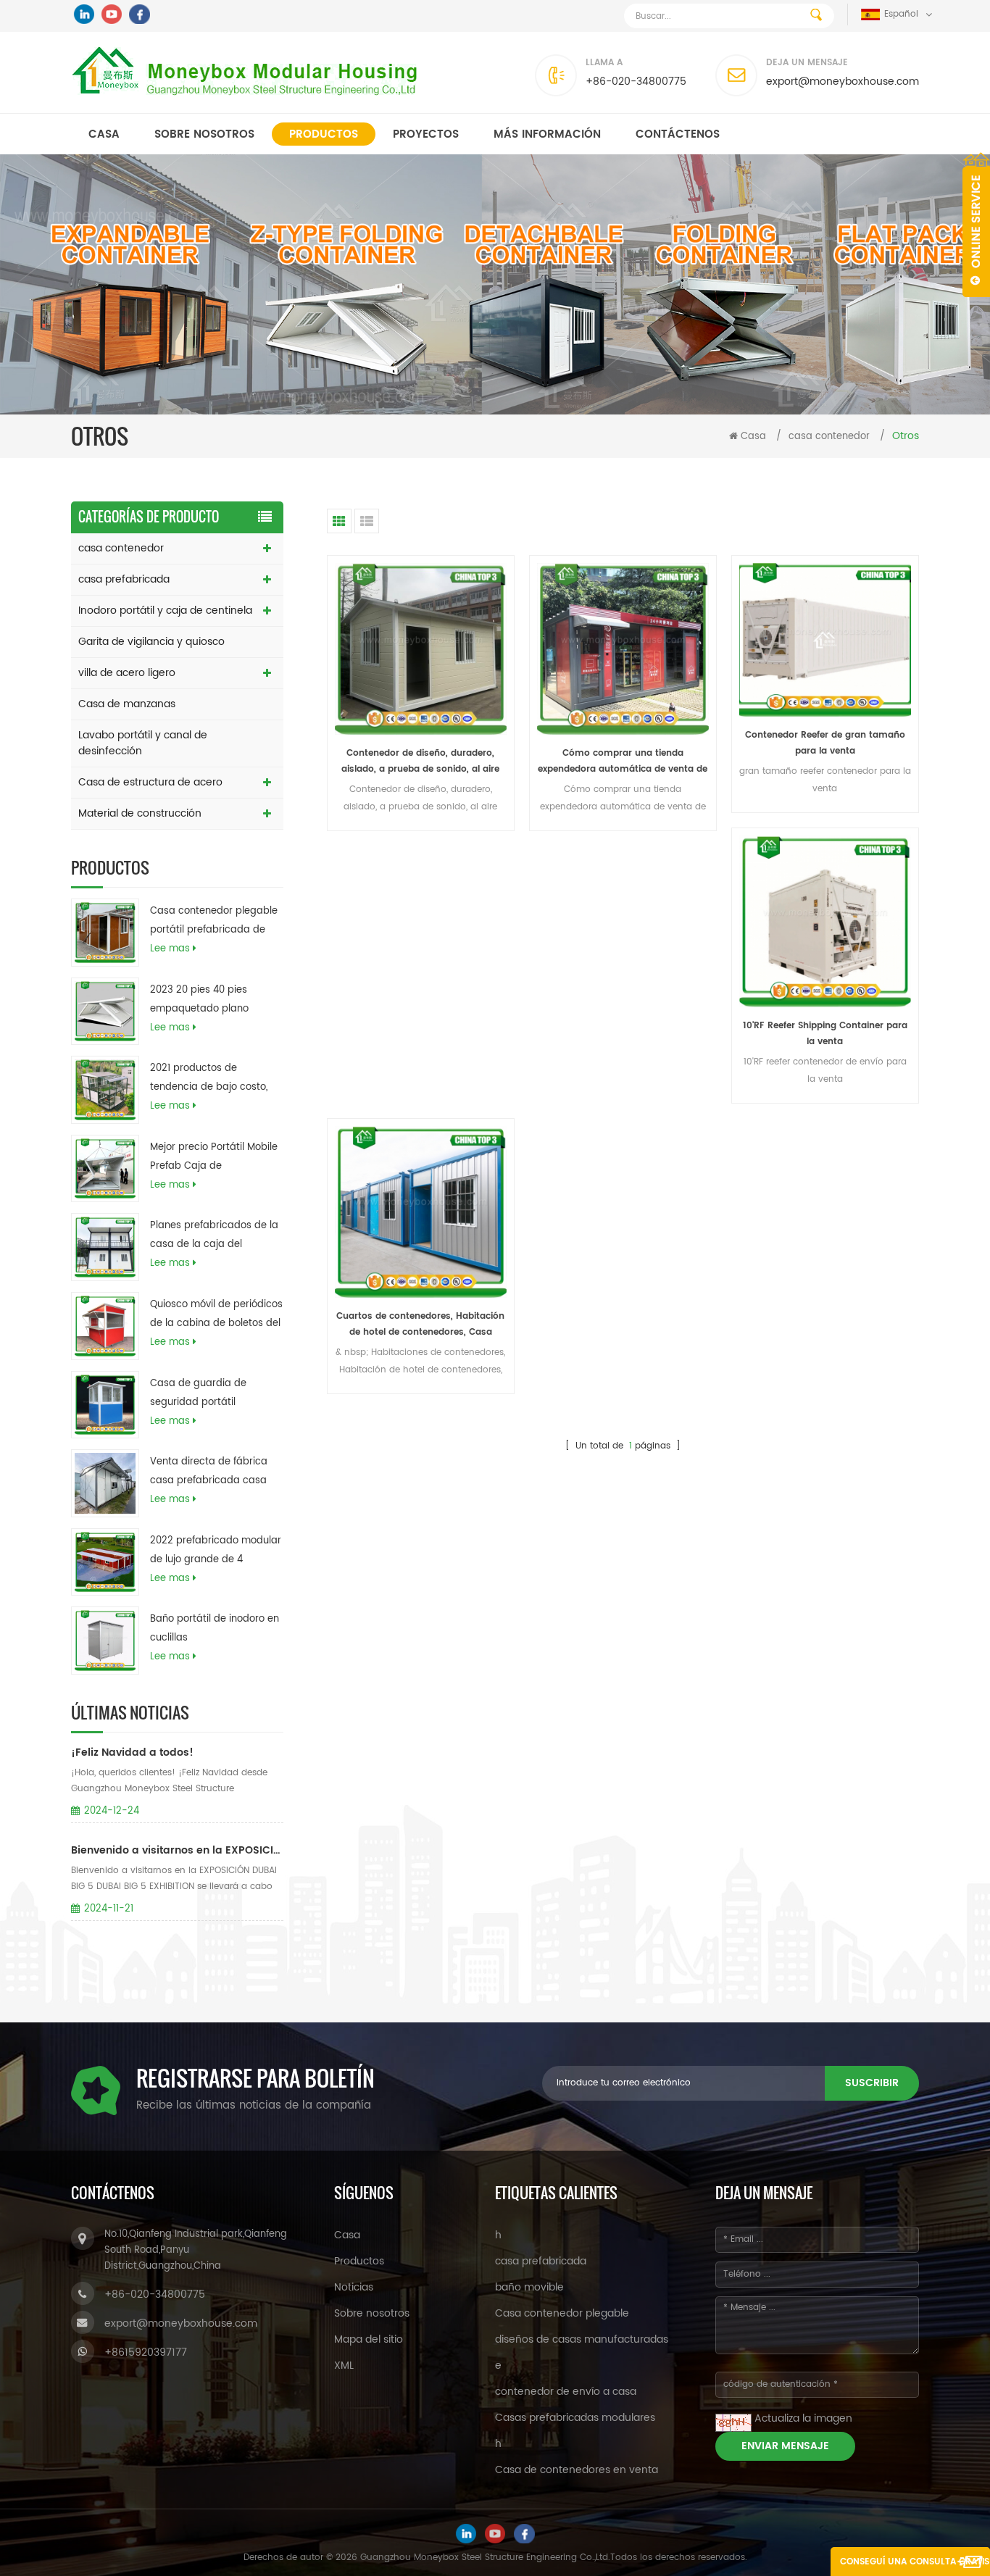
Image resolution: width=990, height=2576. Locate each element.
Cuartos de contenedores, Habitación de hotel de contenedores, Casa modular (420, 1325)
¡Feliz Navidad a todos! (132, 1752)
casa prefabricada (124, 579)
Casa (104, 134)
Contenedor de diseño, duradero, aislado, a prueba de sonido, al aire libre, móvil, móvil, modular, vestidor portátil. (421, 762)
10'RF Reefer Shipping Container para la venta (825, 1034)
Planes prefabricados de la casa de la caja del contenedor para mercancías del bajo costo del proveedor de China (214, 1236)
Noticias (354, 2287)
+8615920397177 (146, 2352)
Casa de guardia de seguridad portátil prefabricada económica (209, 1394)
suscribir (872, 2083)
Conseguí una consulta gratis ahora (915, 2565)
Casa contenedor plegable (562, 2313)
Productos (324, 134)
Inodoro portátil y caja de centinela (165, 610)
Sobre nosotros (204, 134)
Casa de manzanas (127, 704)
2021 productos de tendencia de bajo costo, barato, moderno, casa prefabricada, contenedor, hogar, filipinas (212, 1079)
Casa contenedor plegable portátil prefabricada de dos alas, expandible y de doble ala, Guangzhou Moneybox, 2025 (214, 922)
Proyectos (426, 134)
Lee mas (170, 949)
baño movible (529, 2287)
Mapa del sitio (369, 2339)
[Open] (976, 225)
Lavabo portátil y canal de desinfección (143, 743)
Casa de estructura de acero (150, 782)
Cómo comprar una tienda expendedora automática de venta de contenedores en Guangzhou (623, 762)
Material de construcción (140, 813)
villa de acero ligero (127, 673)
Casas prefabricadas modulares (575, 2418)
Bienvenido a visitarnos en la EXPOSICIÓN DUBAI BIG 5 (177, 1850)
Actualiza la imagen (803, 2418)
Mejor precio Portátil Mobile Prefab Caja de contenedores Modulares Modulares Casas (214, 1158)
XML (344, 2365)
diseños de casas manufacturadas (582, 2339)
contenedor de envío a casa (566, 2392)
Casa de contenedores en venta (577, 2470)
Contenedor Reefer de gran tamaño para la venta (825, 743)
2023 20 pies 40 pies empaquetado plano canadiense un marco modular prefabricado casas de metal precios (206, 1001)
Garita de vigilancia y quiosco (151, 642)
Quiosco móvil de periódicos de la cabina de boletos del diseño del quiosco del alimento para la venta (216, 1315)
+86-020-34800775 (636, 82)
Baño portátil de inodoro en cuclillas (215, 1629)
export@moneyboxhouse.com (843, 82)
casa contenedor (829, 437)
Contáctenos (678, 134)
